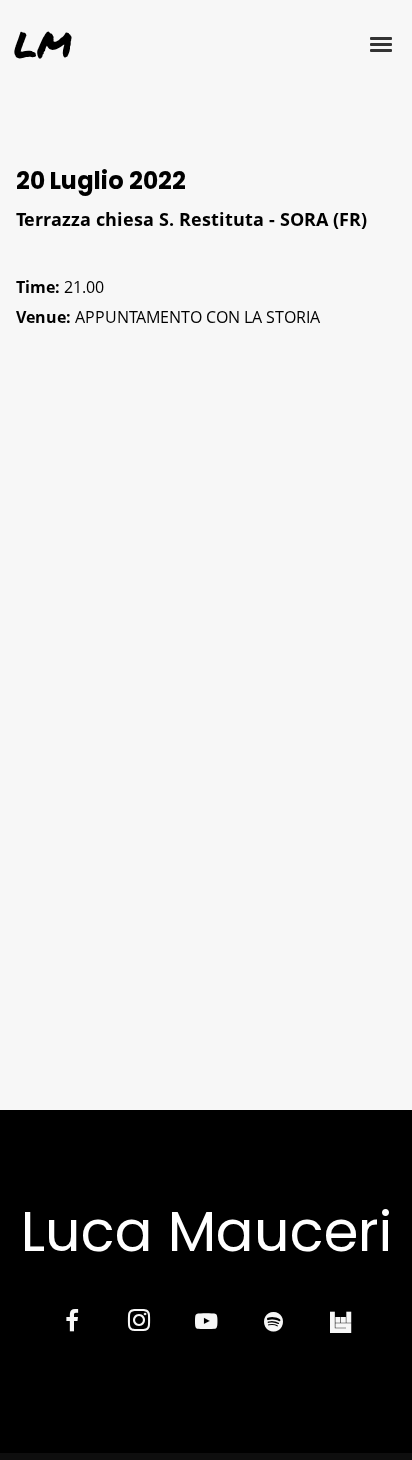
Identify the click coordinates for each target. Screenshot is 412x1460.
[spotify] (273, 1323)
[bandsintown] (340, 1323)
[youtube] (206, 1332)
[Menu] (382, 43)
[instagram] (138, 1323)
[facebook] (71, 1323)
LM (43, 43)
